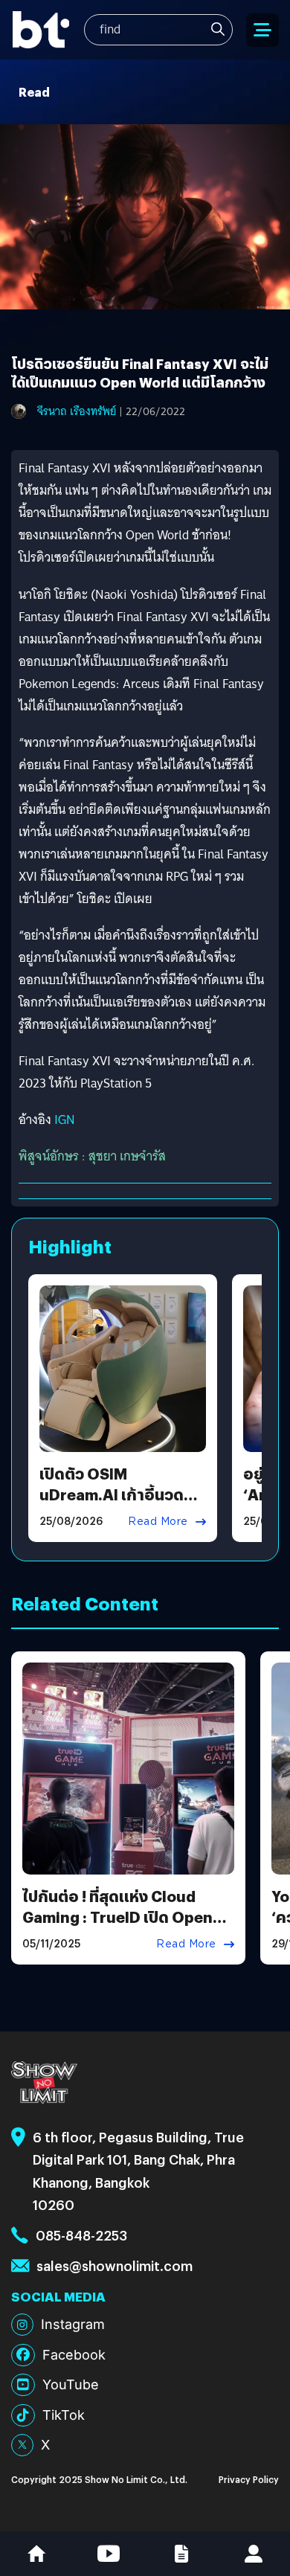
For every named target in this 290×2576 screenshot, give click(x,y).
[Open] (262, 30)
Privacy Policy (249, 2479)
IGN (65, 1120)
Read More (158, 1521)
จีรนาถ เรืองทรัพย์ (77, 411)
